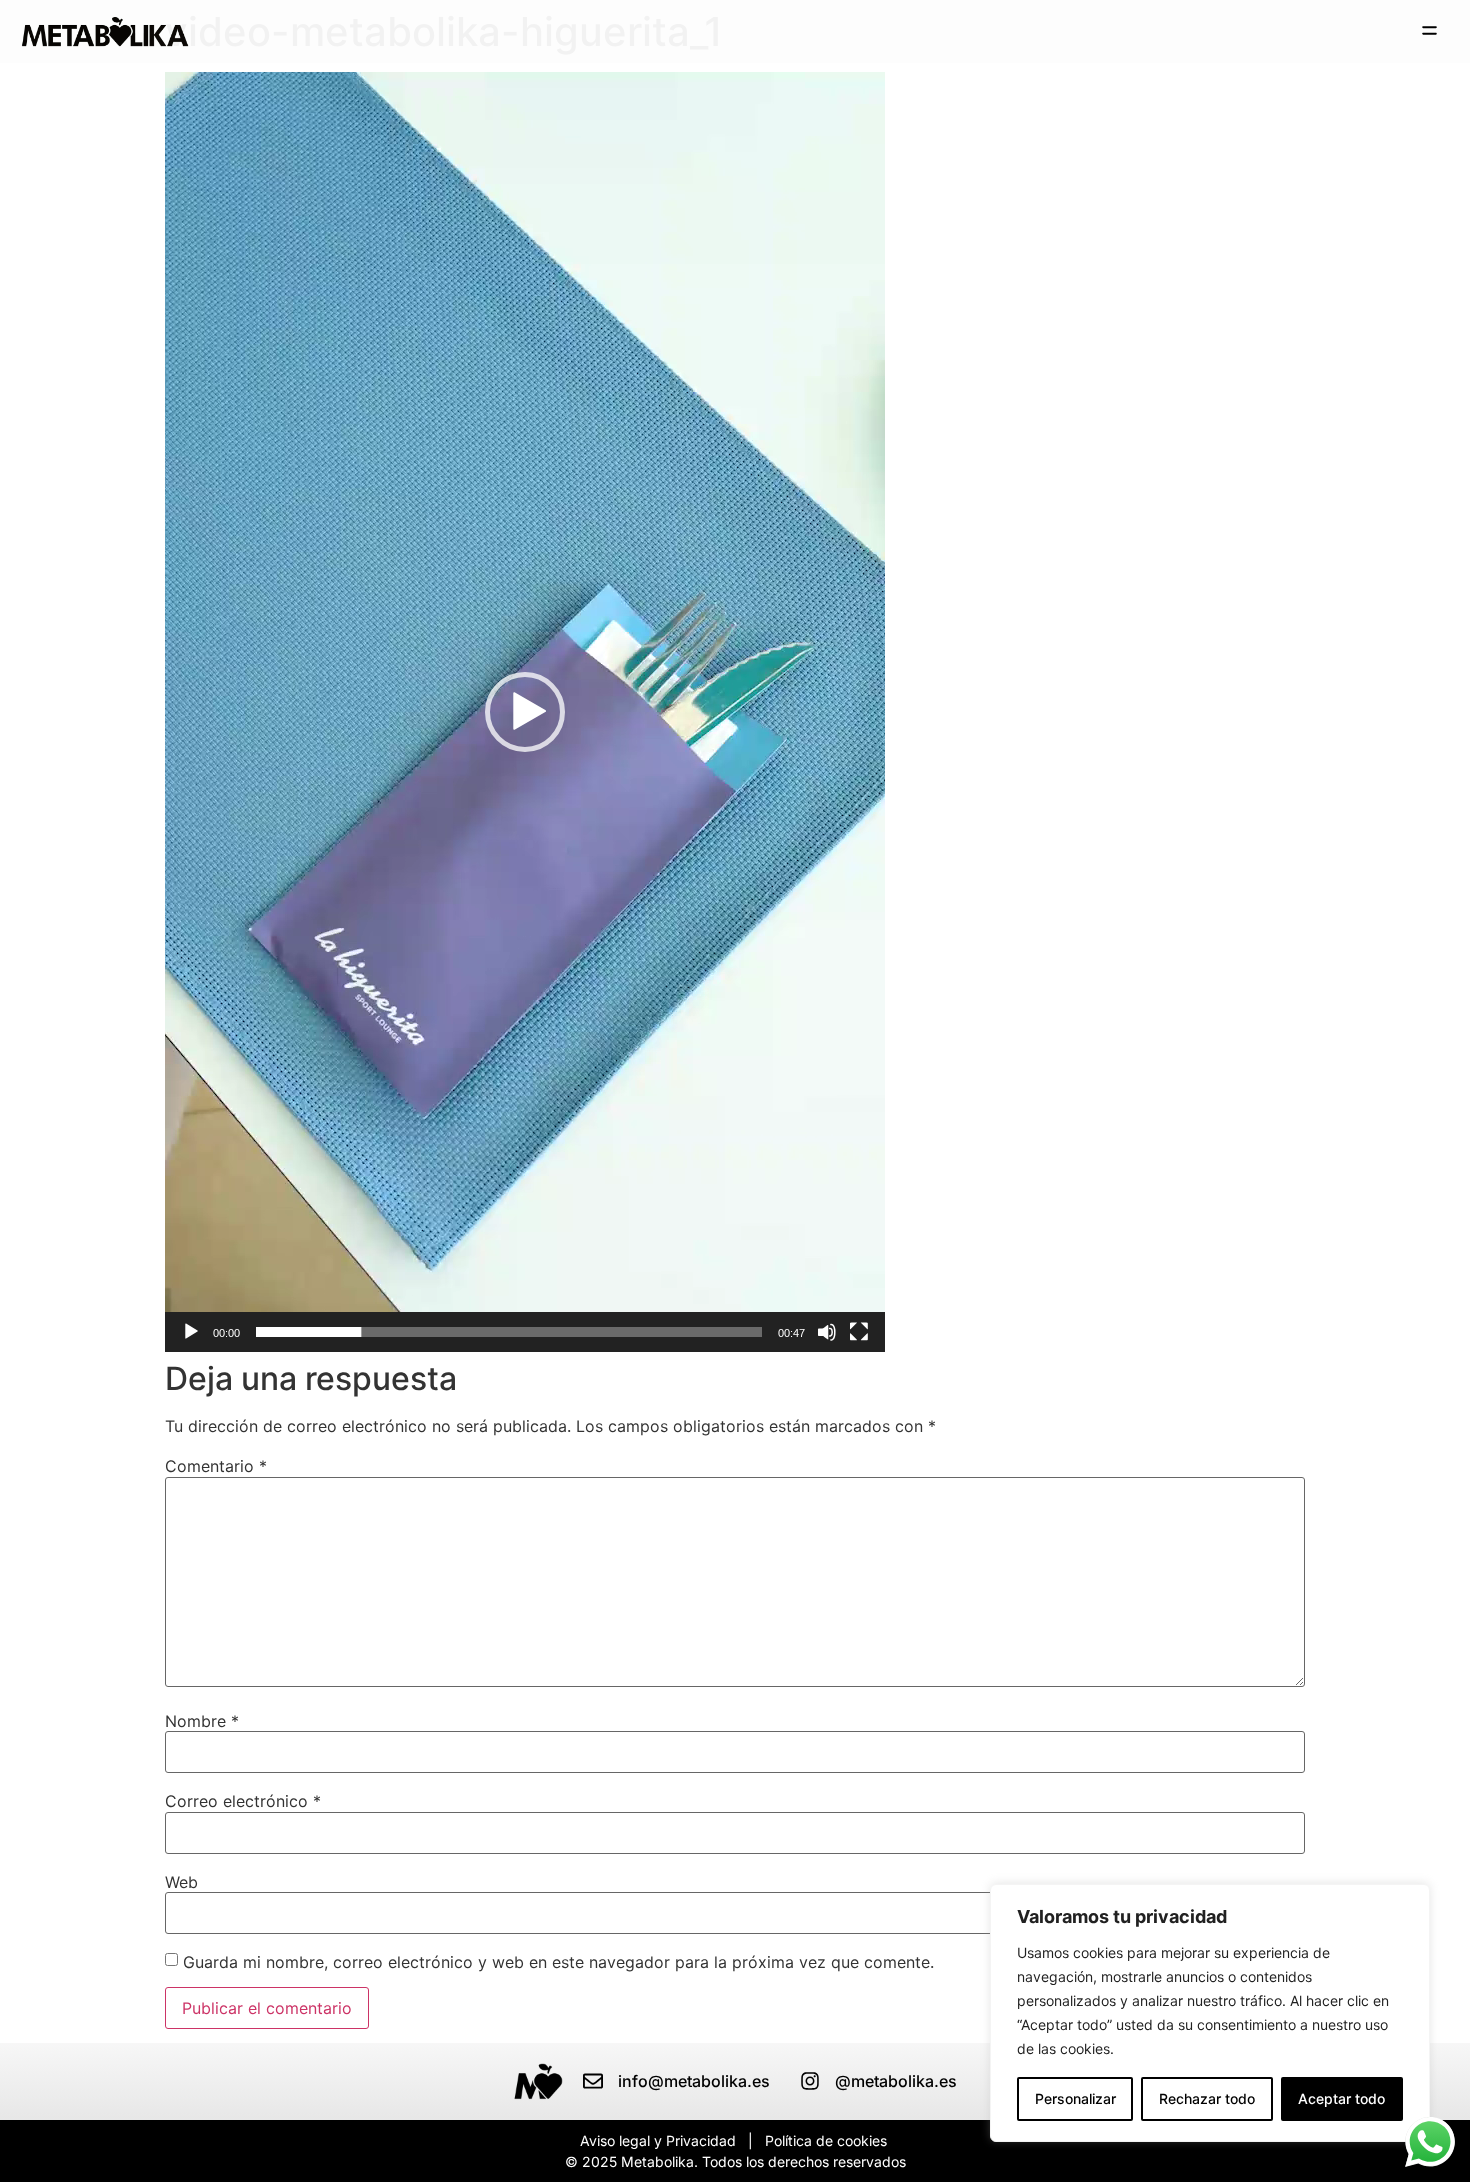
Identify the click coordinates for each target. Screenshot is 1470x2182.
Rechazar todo (1207, 2098)
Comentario (216, 1466)
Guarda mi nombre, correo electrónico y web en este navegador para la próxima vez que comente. (558, 1962)
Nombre (202, 1721)
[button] (1430, 31)
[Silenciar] (827, 1332)
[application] (525, 712)
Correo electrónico (243, 1801)
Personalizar (1075, 2098)
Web (181, 1882)
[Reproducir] (191, 1332)
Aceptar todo (1341, 2098)
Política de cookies (826, 2140)
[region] (1210, 2013)
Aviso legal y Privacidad (658, 2140)
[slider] (509, 1332)
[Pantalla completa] (859, 1332)
